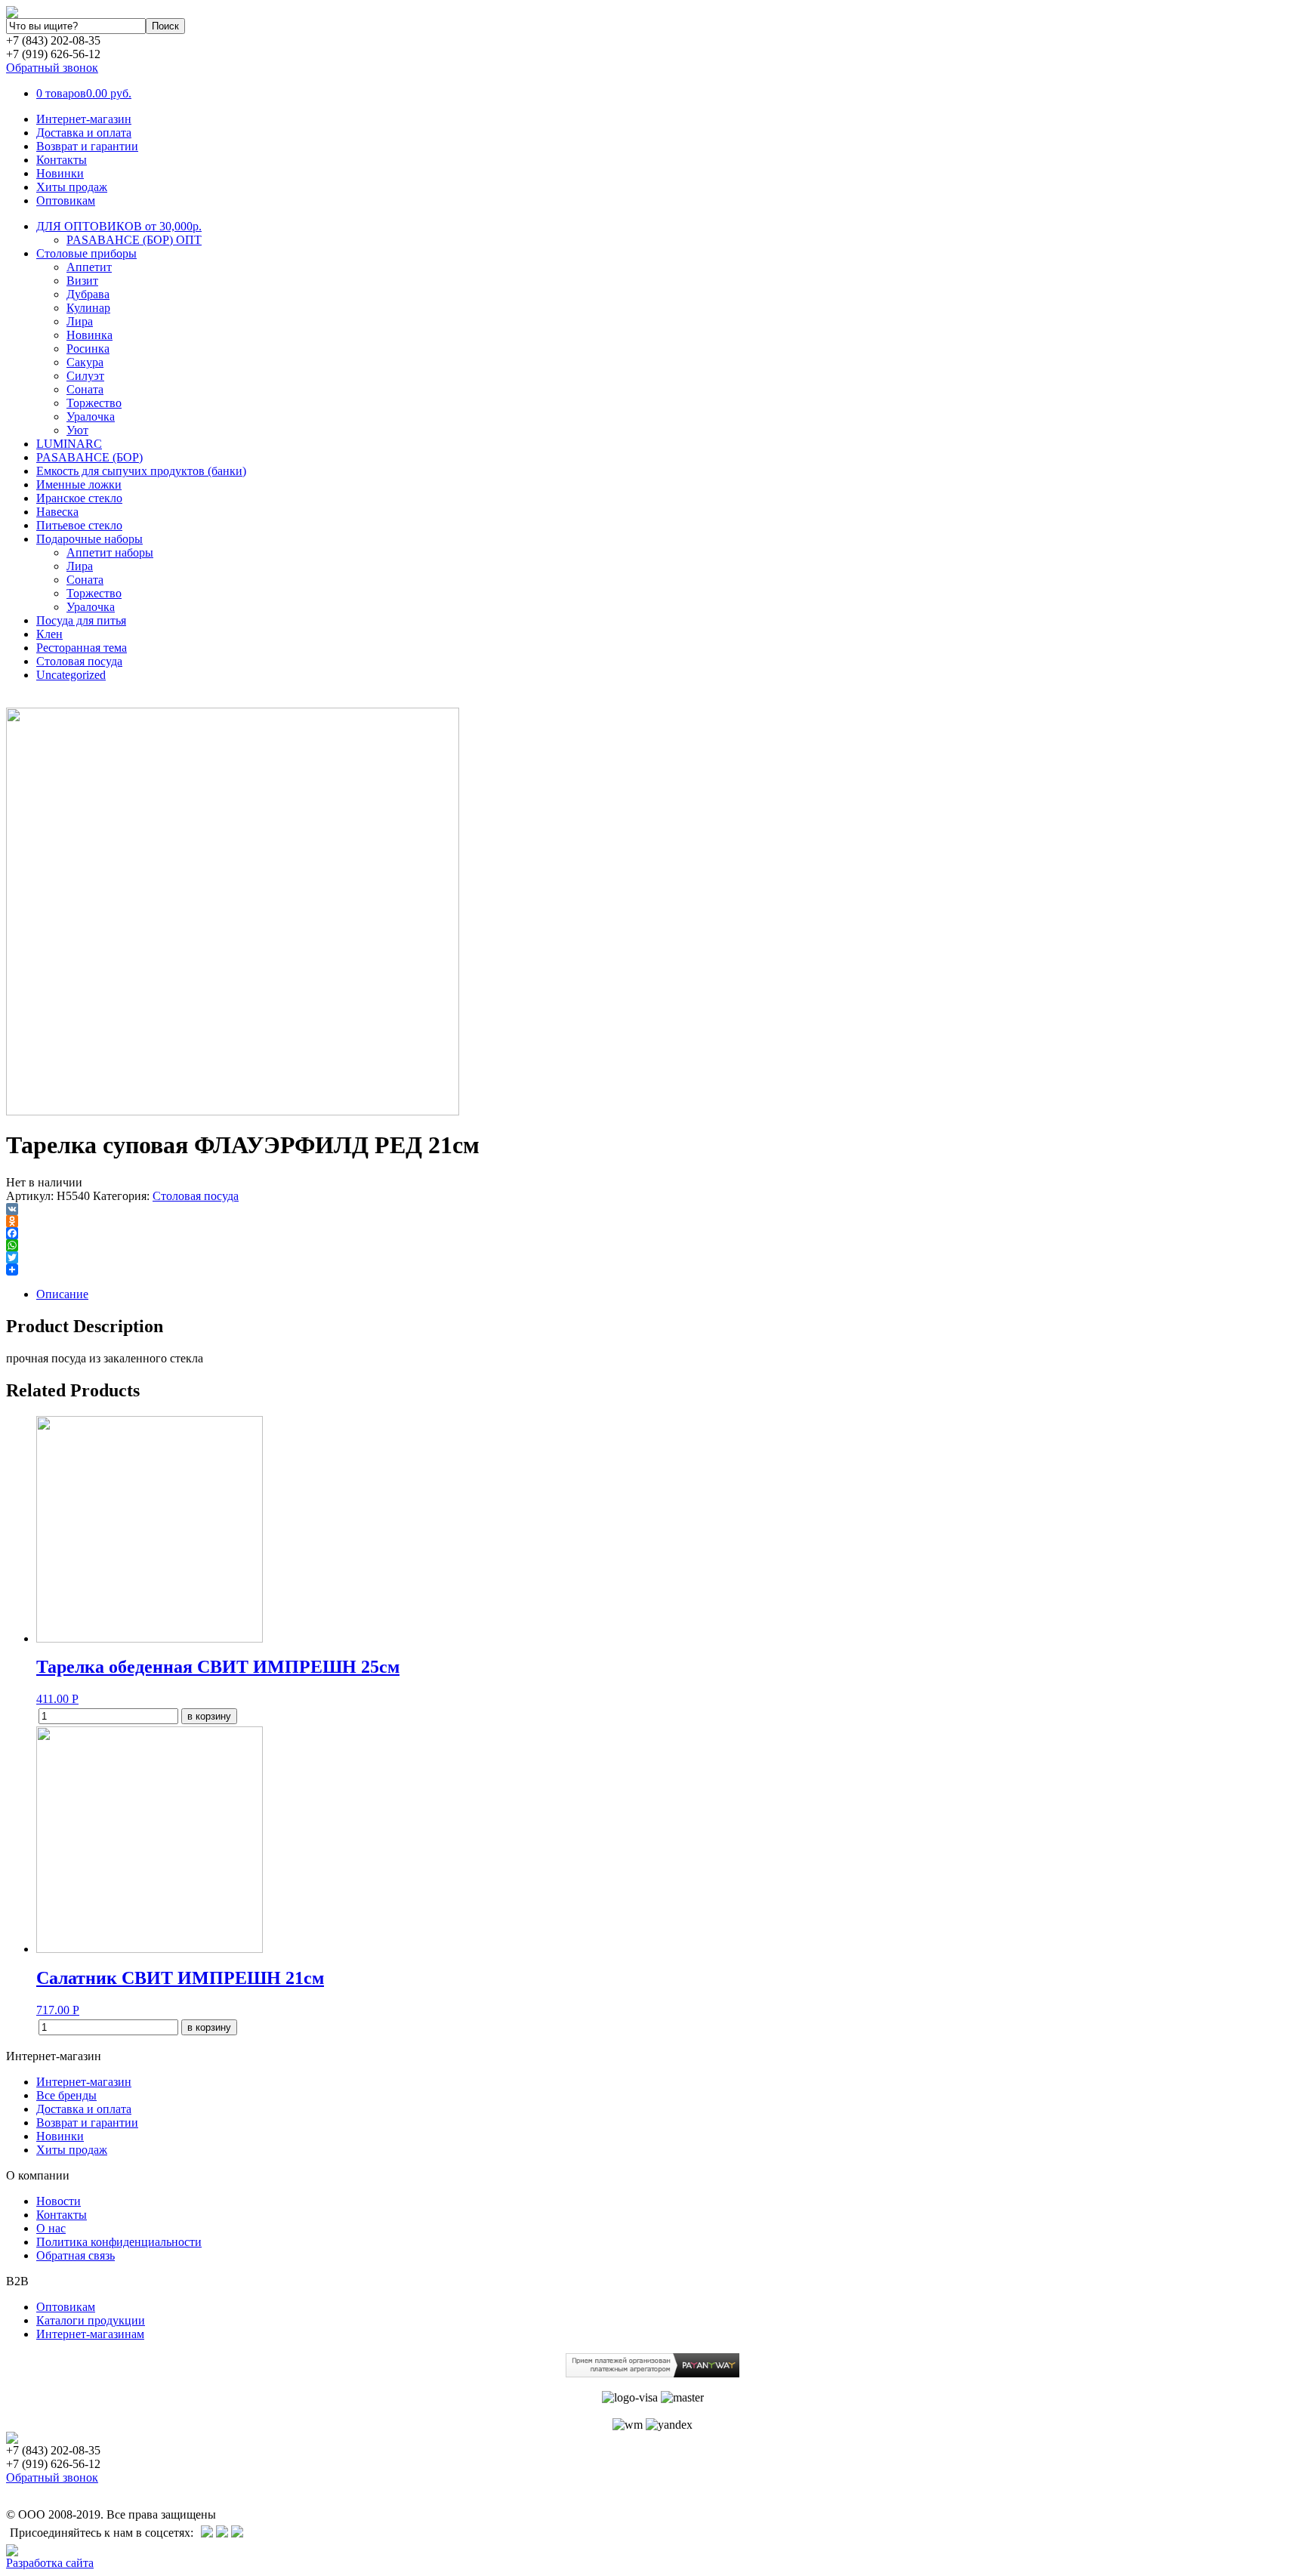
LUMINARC (69, 444)
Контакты (62, 160)
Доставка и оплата (84, 133)
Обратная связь (76, 2255)
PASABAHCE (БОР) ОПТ (134, 240)
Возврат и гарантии (87, 146)
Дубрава (88, 294)
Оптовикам (66, 201)
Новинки (60, 173)
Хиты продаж (72, 187)
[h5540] (233, 1111)
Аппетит (89, 267)
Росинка (88, 349)
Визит (82, 281)
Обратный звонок (52, 68)
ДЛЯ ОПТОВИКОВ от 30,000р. (119, 226)
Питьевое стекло (79, 525)
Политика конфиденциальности (119, 2242)
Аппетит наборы (110, 552)
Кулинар (88, 308)
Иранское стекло (79, 498)
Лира (80, 321)
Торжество (94, 403)
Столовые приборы (86, 253)
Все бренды (66, 2095)
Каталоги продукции (91, 2320)
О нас (51, 2228)
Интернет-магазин (84, 119)
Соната (85, 389)
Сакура (85, 362)
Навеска (57, 512)
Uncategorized (71, 675)
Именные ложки (79, 484)
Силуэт (85, 376)
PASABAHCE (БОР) (89, 457)
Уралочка (91, 416)
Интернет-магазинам (90, 2334)
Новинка (89, 335)
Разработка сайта (50, 2563)
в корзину (209, 1716)
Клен (49, 634)
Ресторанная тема (82, 648)
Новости (59, 2201)
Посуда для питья (81, 620)
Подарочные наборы (89, 539)
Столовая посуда (79, 661)
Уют (77, 430)
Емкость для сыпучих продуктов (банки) (141, 471)
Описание (62, 1294)
